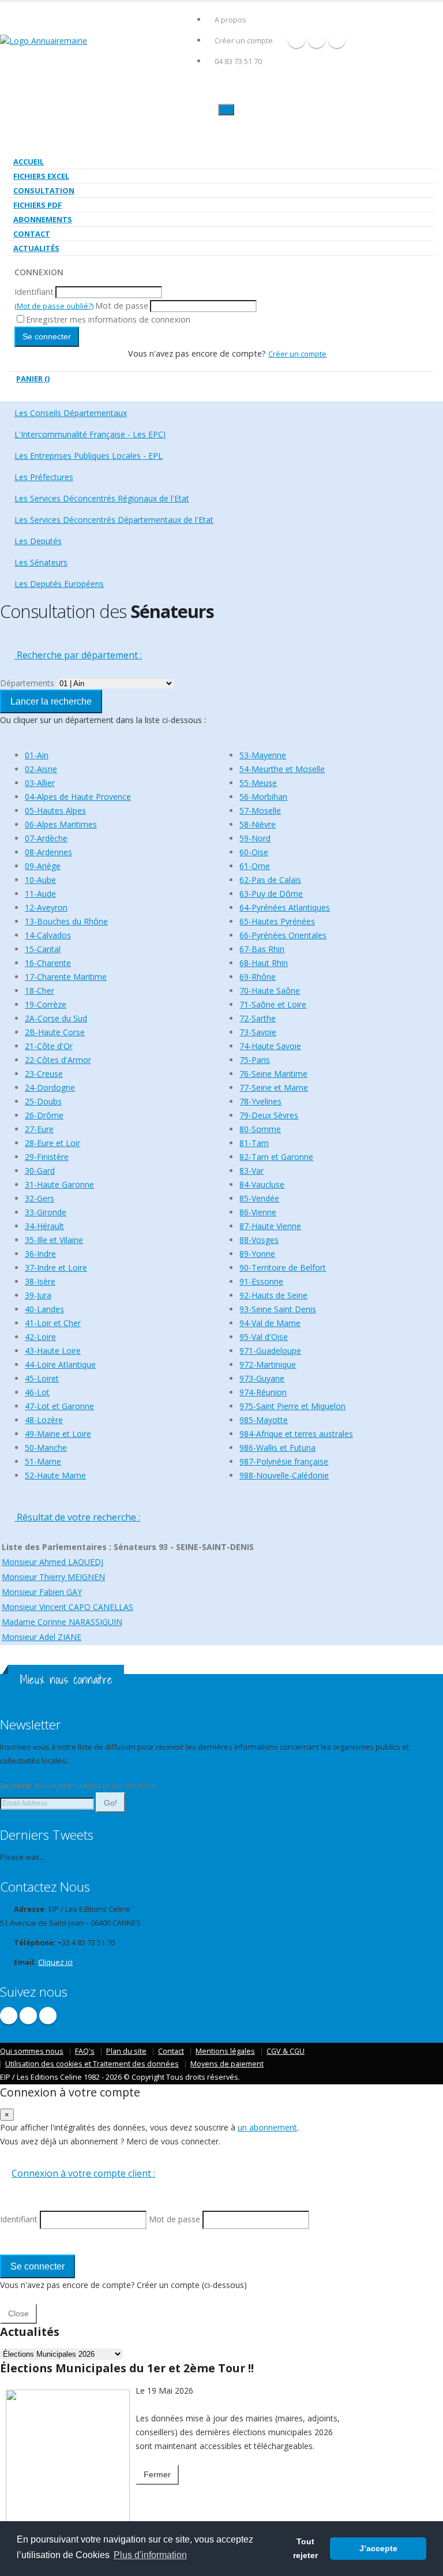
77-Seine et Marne (274, 1087)
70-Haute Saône (270, 991)
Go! (110, 1803)
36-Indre (40, 1254)
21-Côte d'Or (49, 1046)
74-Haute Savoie (270, 1046)
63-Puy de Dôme (271, 894)
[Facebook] (296, 39)
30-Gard (40, 1171)
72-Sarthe (258, 1018)
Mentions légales (225, 2051)
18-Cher (40, 991)
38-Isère (40, 1281)
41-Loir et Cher (53, 1323)
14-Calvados (48, 935)
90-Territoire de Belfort (283, 1268)
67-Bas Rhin (262, 949)
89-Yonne (257, 1254)
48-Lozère (44, 1420)
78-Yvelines (260, 1101)
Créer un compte (244, 41)
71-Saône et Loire (273, 1004)
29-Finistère (47, 1157)
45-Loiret (42, 1378)
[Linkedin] (337, 39)
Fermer (157, 2474)
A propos (230, 20)
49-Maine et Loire (58, 1434)
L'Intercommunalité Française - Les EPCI (90, 434)
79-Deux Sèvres (269, 1115)
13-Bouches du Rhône (66, 921)
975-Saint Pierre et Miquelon (292, 1406)
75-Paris (255, 1060)
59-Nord (255, 838)
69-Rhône (258, 977)
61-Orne (255, 866)
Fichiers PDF (37, 205)
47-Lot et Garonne (59, 1406)
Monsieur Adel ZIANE (42, 1637)
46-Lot (37, 1392)
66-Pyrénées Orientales (283, 935)
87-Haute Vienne (270, 1226)
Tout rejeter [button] (305, 2548)
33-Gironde (46, 1212)
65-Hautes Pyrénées (277, 921)
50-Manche (46, 1448)
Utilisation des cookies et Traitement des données (92, 2064)
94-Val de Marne (270, 1323)
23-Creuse (44, 1074)
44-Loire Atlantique (60, 1364)
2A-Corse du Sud (56, 1018)
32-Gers (40, 1198)
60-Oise (254, 852)
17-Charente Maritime (66, 977)
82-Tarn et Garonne (276, 1157)
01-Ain (37, 755)
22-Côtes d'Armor (58, 1060)
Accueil (29, 162)
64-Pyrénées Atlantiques (285, 907)
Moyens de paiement (227, 2064)
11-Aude (40, 894)
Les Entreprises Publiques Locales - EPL (89, 456)
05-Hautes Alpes (55, 810)
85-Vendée (259, 1198)
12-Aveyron (46, 907)
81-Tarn (254, 1143)
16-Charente (48, 963)
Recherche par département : (78, 655)
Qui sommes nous (32, 2051)
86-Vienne (258, 1212)
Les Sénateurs (41, 562)
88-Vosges (259, 1240)
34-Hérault (44, 1226)
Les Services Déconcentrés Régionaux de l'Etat (102, 498)
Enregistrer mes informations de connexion (108, 319)
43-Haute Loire (53, 1351)
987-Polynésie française (284, 1461)
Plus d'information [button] (150, 2555)
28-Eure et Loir (52, 1143)
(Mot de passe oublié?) (54, 306)
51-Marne (43, 1461)
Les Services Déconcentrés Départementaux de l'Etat (114, 520)
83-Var (251, 1171)
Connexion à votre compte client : (83, 2173)
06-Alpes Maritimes (61, 824)
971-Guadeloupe (270, 1351)
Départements (27, 683)
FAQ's (85, 2051)
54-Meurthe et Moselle (282, 769)
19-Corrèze (46, 1004)
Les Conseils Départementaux (71, 413)
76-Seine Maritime (273, 1074)
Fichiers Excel (41, 176)
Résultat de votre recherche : (77, 1517)
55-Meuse (258, 783)
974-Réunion (263, 1392)
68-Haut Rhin (264, 963)
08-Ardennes (48, 852)
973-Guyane (262, 1378)
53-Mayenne (263, 755)
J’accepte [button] (378, 2548)
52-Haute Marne (55, 1475)
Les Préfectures (44, 477)
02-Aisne (41, 769)
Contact (32, 234)
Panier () (33, 379)
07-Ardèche (46, 838)
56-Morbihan (263, 797)
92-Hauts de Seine (273, 1295)
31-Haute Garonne (59, 1184)
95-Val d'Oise (264, 1337)
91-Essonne (261, 1281)
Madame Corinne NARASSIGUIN (62, 1622)
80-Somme (260, 1129)
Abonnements (43, 219)
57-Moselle (260, 810)
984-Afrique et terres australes (296, 1434)
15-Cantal (43, 949)
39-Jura (38, 1295)
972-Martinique (268, 1364)
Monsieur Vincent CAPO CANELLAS (67, 1607)
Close (18, 2313)
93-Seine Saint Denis (278, 1309)
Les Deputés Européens (59, 584)
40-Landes (44, 1309)
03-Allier (40, 783)
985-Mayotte (264, 1420)
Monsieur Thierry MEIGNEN (53, 1577)
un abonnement (267, 2127)
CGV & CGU (286, 2051)
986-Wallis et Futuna (277, 1448)
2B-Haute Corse (55, 1032)
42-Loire (40, 1337)
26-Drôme (44, 1115)
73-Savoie (258, 1032)
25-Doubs (43, 1101)
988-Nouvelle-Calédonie (284, 1475)
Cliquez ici (55, 1962)
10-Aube (40, 880)
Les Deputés (38, 541)
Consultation (44, 190)
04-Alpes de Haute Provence (78, 797)
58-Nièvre (258, 824)
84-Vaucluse (262, 1184)
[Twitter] (317, 39)
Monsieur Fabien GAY (42, 1592)
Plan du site (126, 2051)
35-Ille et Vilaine (54, 1240)
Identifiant (34, 292)
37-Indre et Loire (56, 1268)
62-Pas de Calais (270, 880)
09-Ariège (43, 866)
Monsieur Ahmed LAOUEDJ (52, 1562)
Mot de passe (122, 306)
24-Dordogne (50, 1087)
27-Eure (39, 1129)
